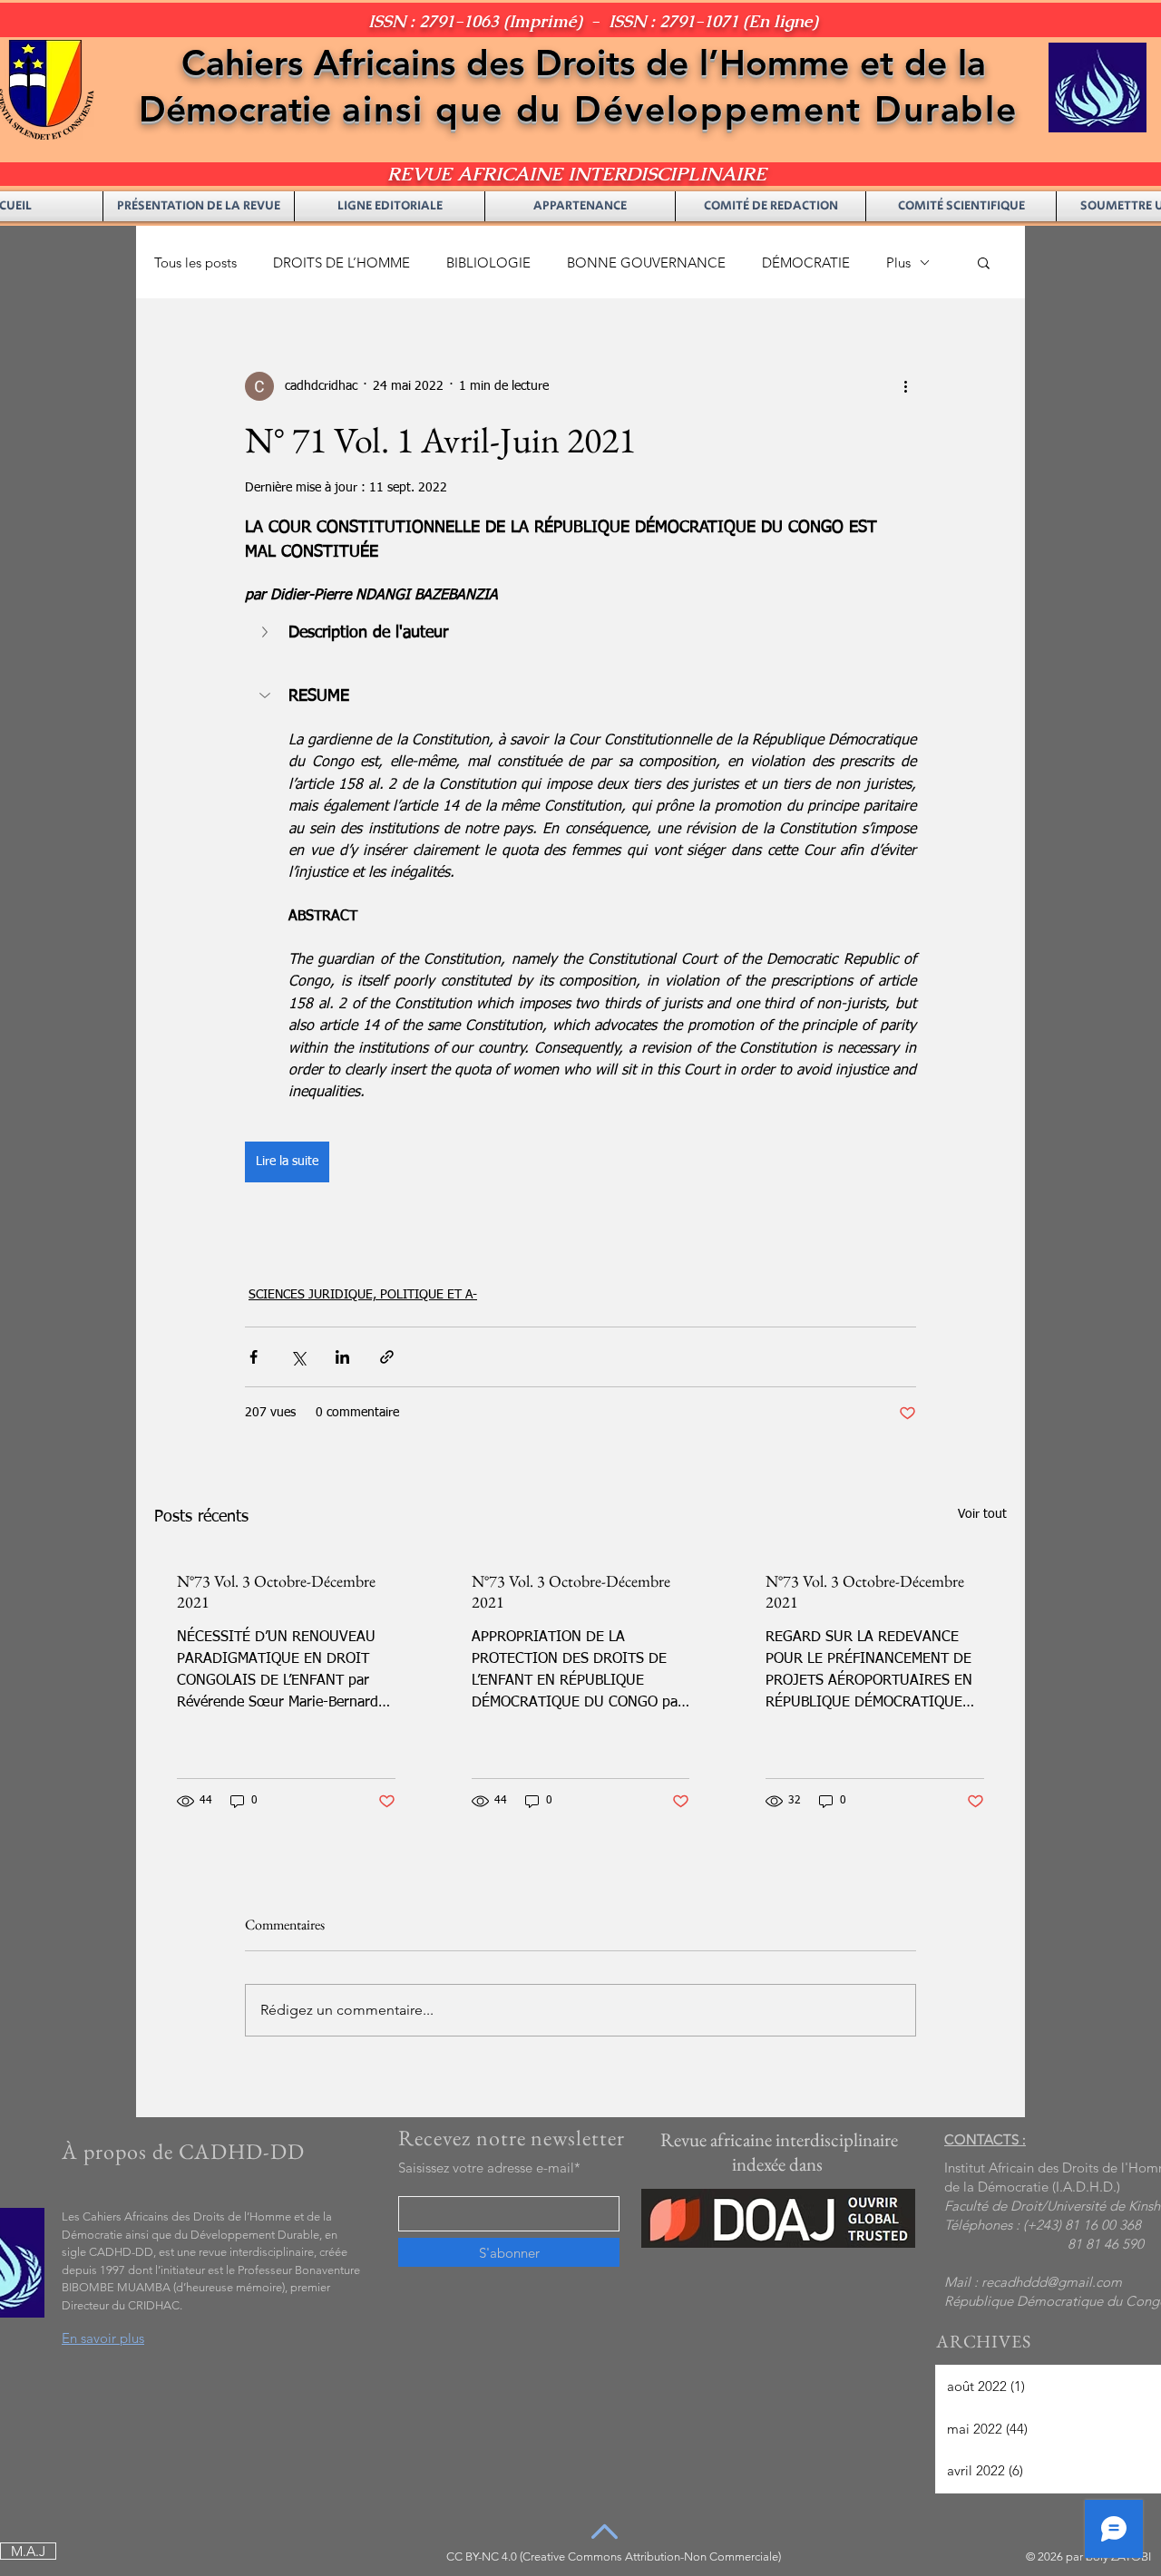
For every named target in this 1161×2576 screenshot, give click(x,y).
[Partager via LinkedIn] (342, 1357)
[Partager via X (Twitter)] (298, 1357)
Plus (898, 262)
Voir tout (982, 1514)
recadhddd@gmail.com (1052, 2282)
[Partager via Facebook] (254, 1357)
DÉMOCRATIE (806, 262)
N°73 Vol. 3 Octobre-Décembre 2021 (276, 1591)
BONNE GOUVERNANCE (646, 262)
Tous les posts (195, 262)
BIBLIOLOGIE (488, 262)
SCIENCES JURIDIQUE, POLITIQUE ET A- (363, 1295)
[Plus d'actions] (905, 386)
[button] (984, 262)
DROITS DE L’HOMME (341, 262)
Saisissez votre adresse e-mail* (489, 2168)
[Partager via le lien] (387, 1357)
